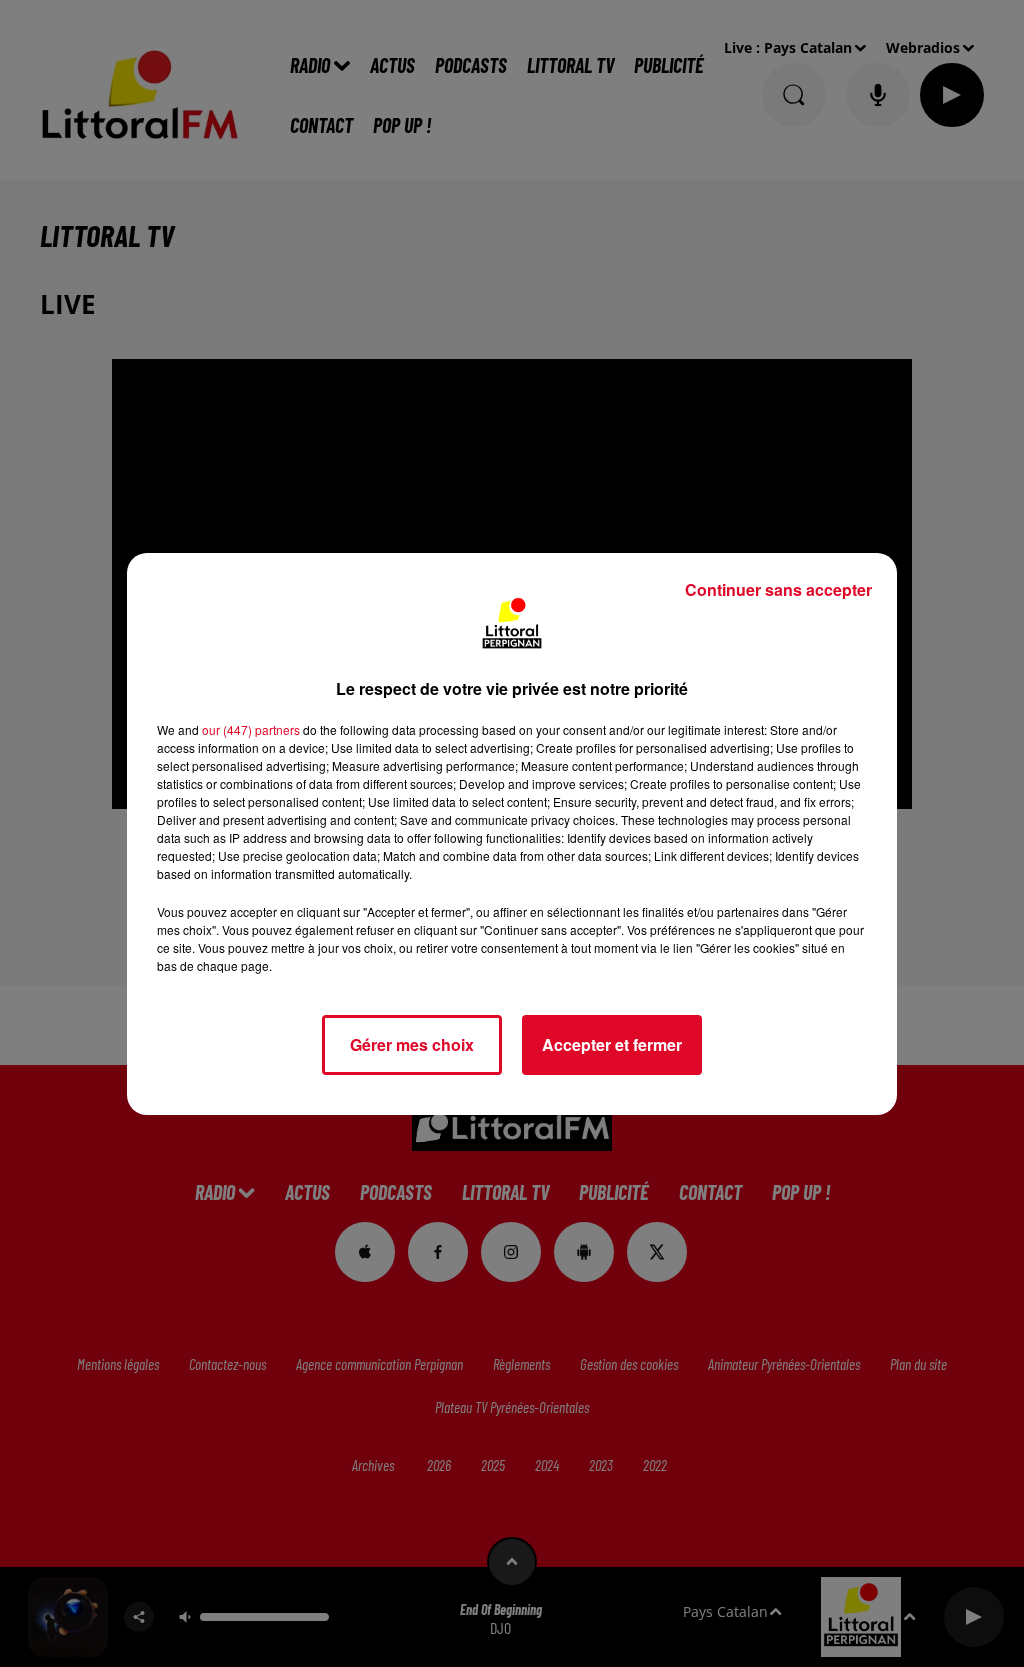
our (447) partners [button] (251, 729)
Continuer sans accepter (778, 589)
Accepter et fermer (612, 1044)
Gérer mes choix (412, 1044)
